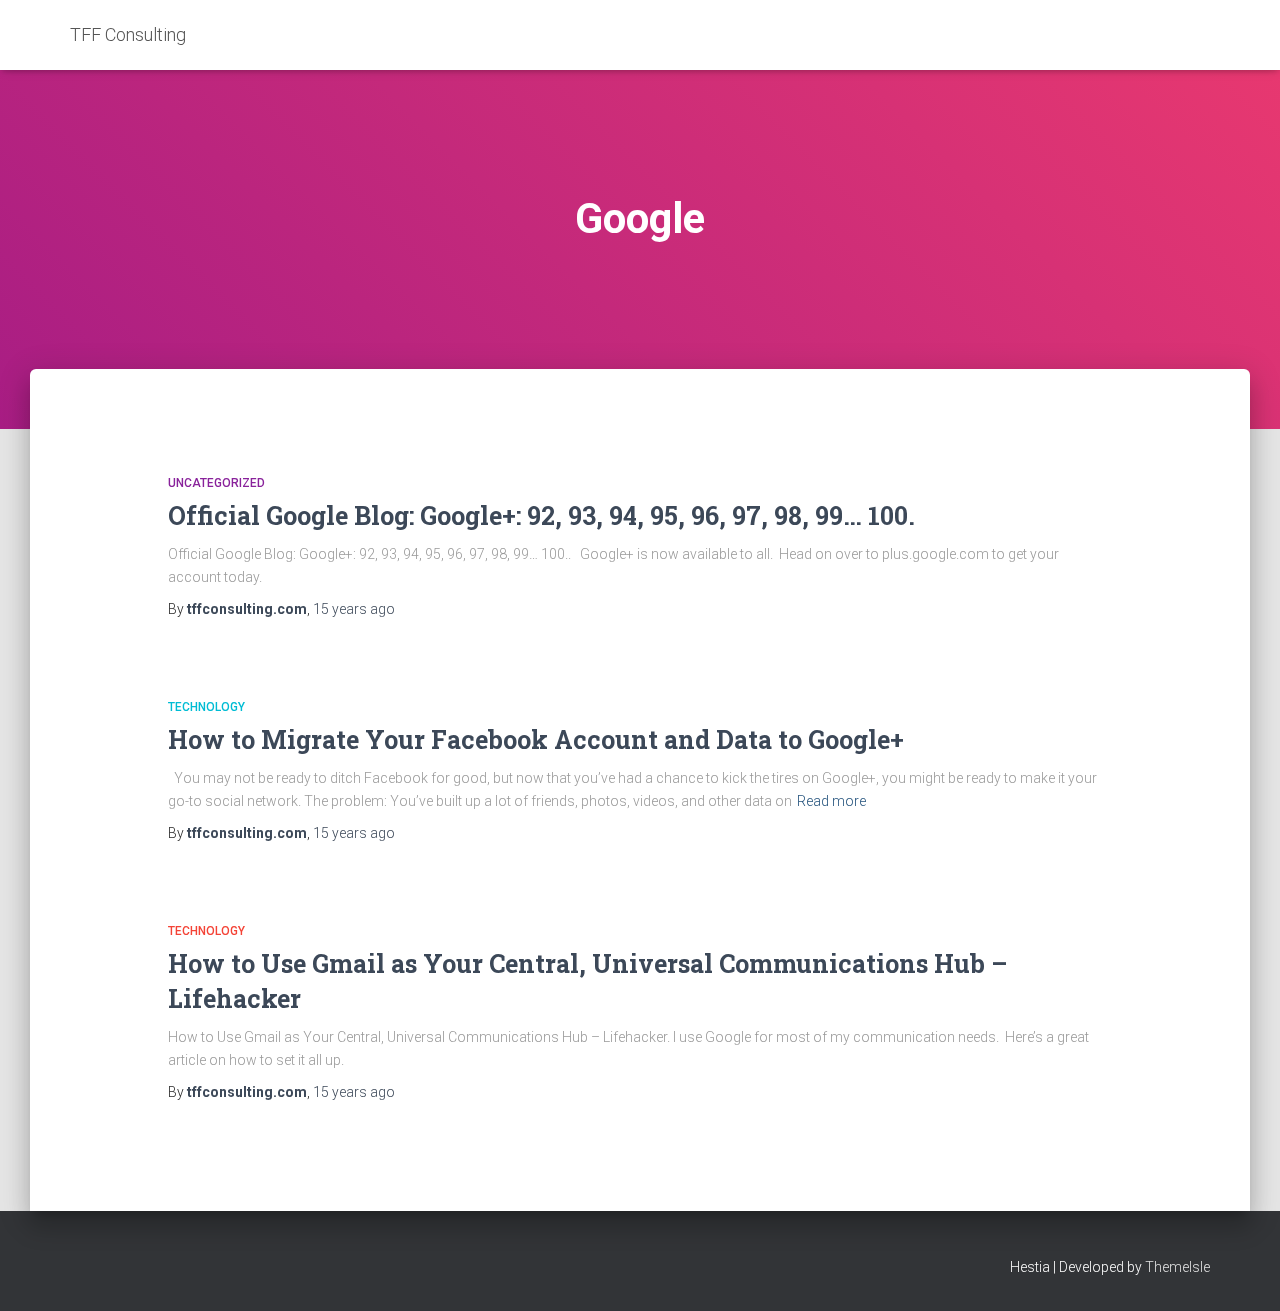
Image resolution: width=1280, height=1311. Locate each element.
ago (354, 609)
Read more (831, 801)
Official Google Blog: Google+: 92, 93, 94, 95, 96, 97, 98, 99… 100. (541, 515)
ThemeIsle (1177, 1267)
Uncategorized (216, 483)
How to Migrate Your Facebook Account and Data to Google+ (536, 739)
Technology (206, 707)
